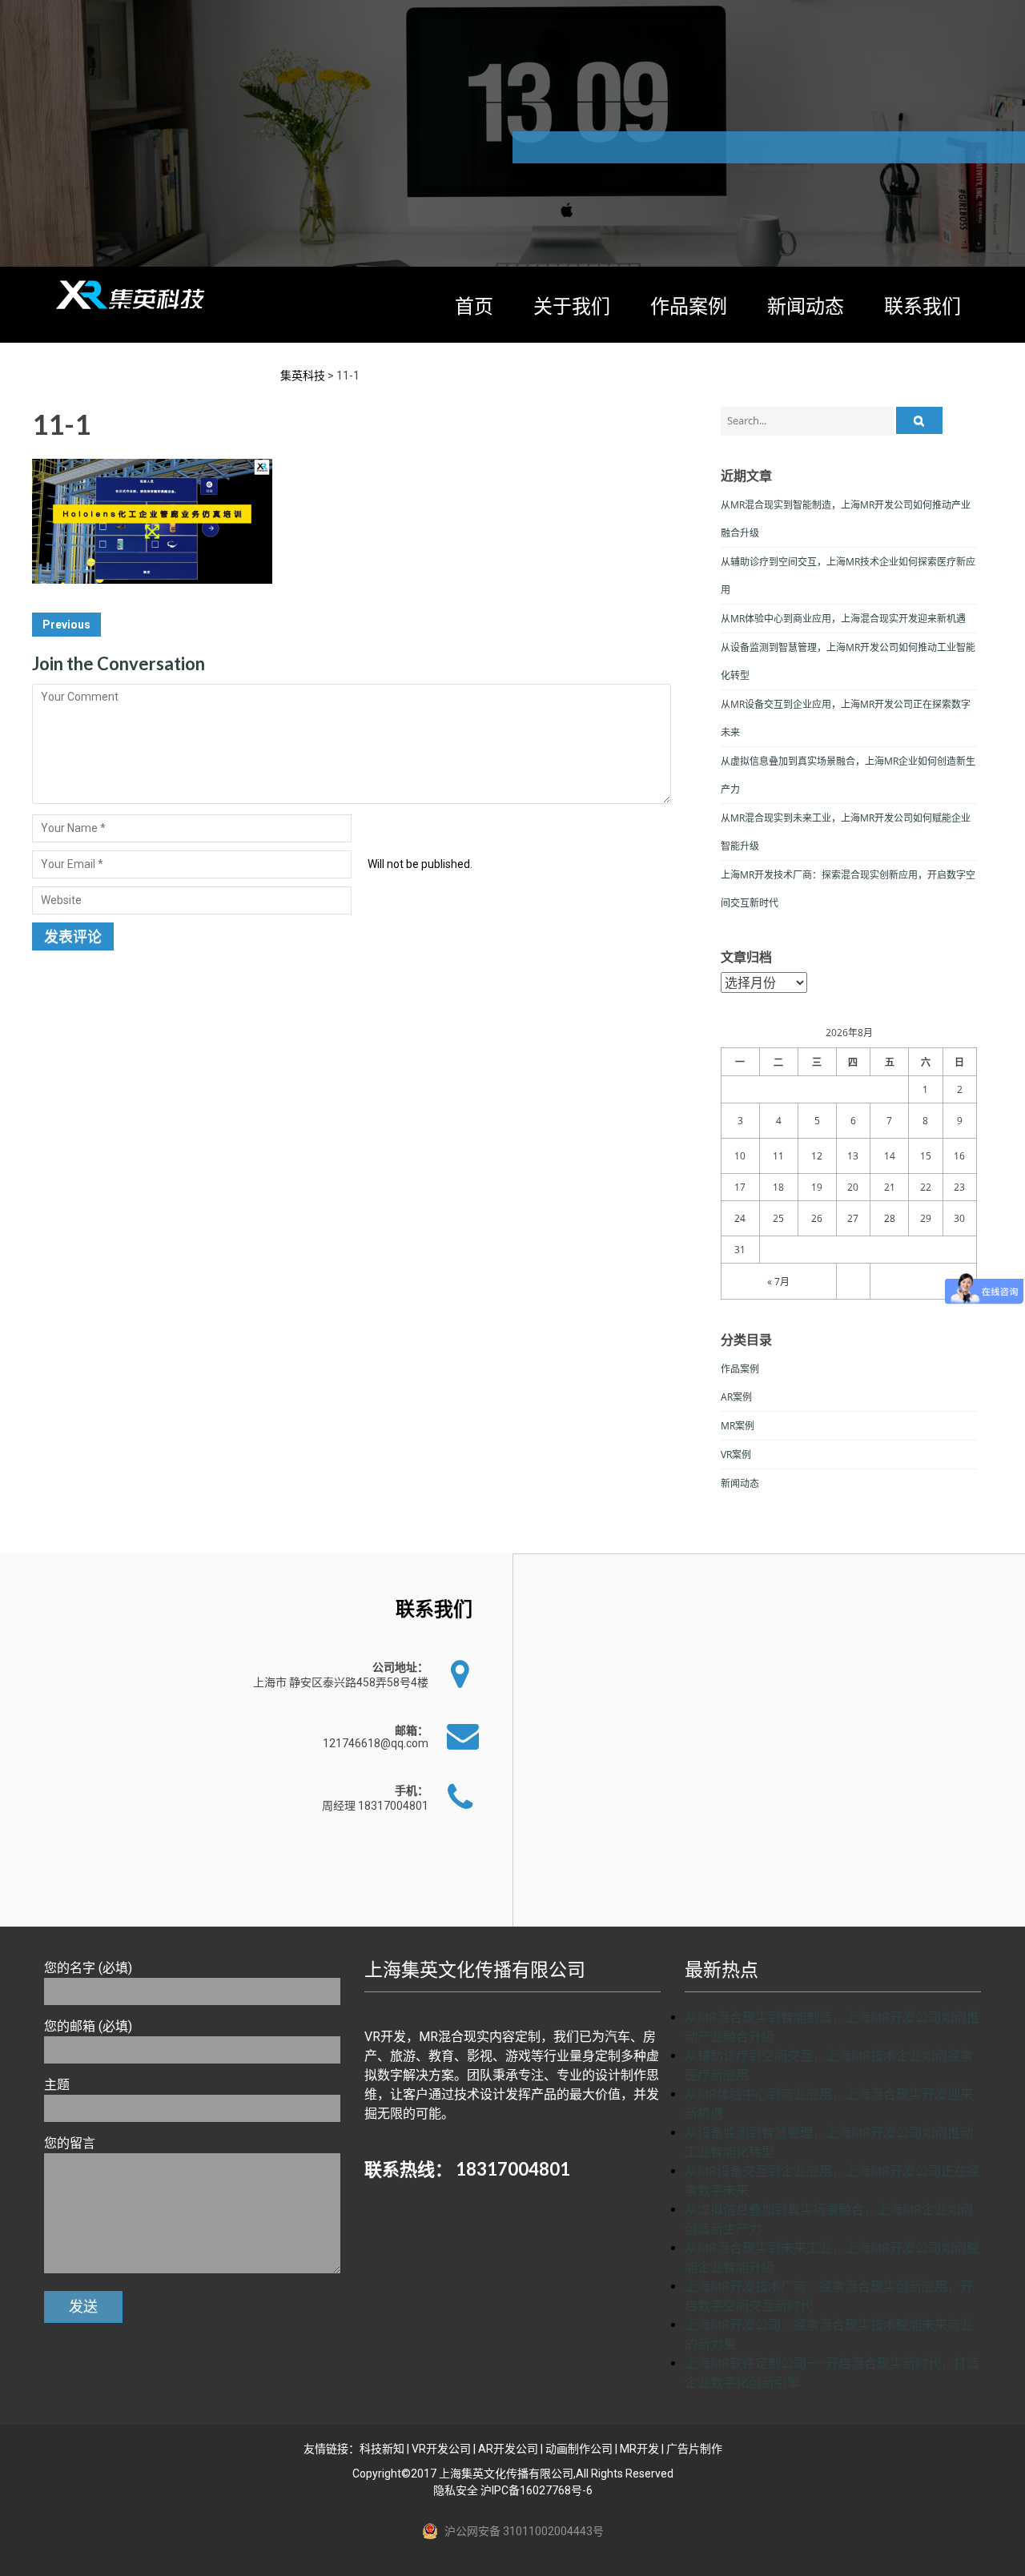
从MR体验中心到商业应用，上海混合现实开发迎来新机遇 (843, 619)
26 (817, 1218)
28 (890, 1218)
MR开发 (639, 2449)
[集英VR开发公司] (132, 295)
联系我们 (922, 305)
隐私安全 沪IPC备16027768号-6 (513, 2490)
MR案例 (738, 1426)
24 (740, 1218)
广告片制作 (694, 2449)
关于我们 (572, 305)
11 (778, 1156)
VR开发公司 (441, 2449)
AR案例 (736, 1397)
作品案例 (689, 305)
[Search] (919, 420)
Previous (66, 625)
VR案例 (736, 1455)
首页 (474, 305)
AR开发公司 (508, 2449)
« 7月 (778, 1282)
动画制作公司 (579, 2449)
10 (740, 1156)
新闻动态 (806, 305)
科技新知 (382, 2449)
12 (817, 1156)
